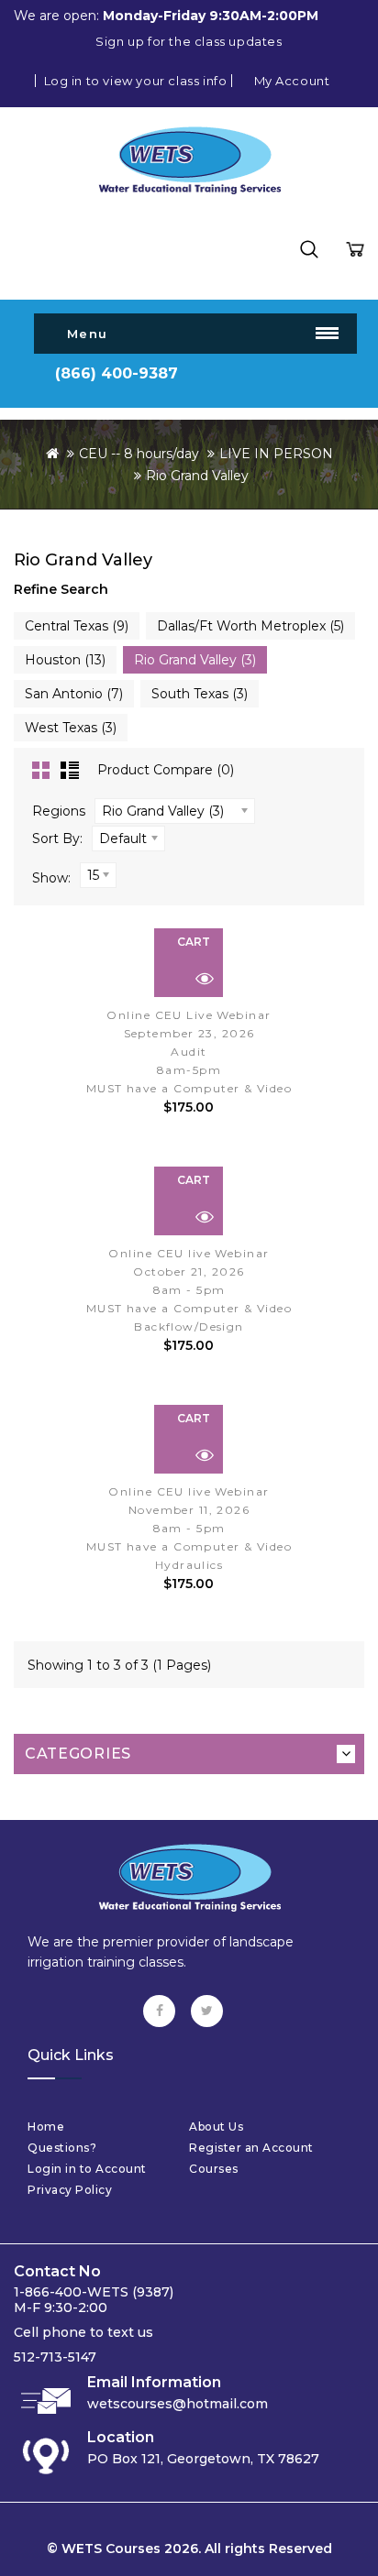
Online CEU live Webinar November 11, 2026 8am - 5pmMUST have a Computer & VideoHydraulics (189, 1528)
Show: (51, 878)
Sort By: (57, 839)
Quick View (205, 979)
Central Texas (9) (77, 626)
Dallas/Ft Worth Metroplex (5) (250, 626)
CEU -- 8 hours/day (139, 454)
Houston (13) (65, 660)
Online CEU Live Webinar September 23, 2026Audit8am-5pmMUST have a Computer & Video (189, 1052)
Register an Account (251, 2148)
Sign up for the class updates (189, 41)
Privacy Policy (70, 2190)
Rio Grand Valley (197, 476)
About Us (216, 2127)
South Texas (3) (200, 694)
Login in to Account (87, 2169)
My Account (292, 81)
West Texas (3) (71, 728)
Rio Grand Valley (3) (195, 660)
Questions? (62, 2148)
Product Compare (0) (166, 770)
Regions (59, 811)
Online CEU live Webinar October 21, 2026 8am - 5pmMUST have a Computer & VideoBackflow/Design (189, 1290)
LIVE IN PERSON (276, 454)
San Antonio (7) (74, 694)
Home (46, 2127)
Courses (214, 2169)
